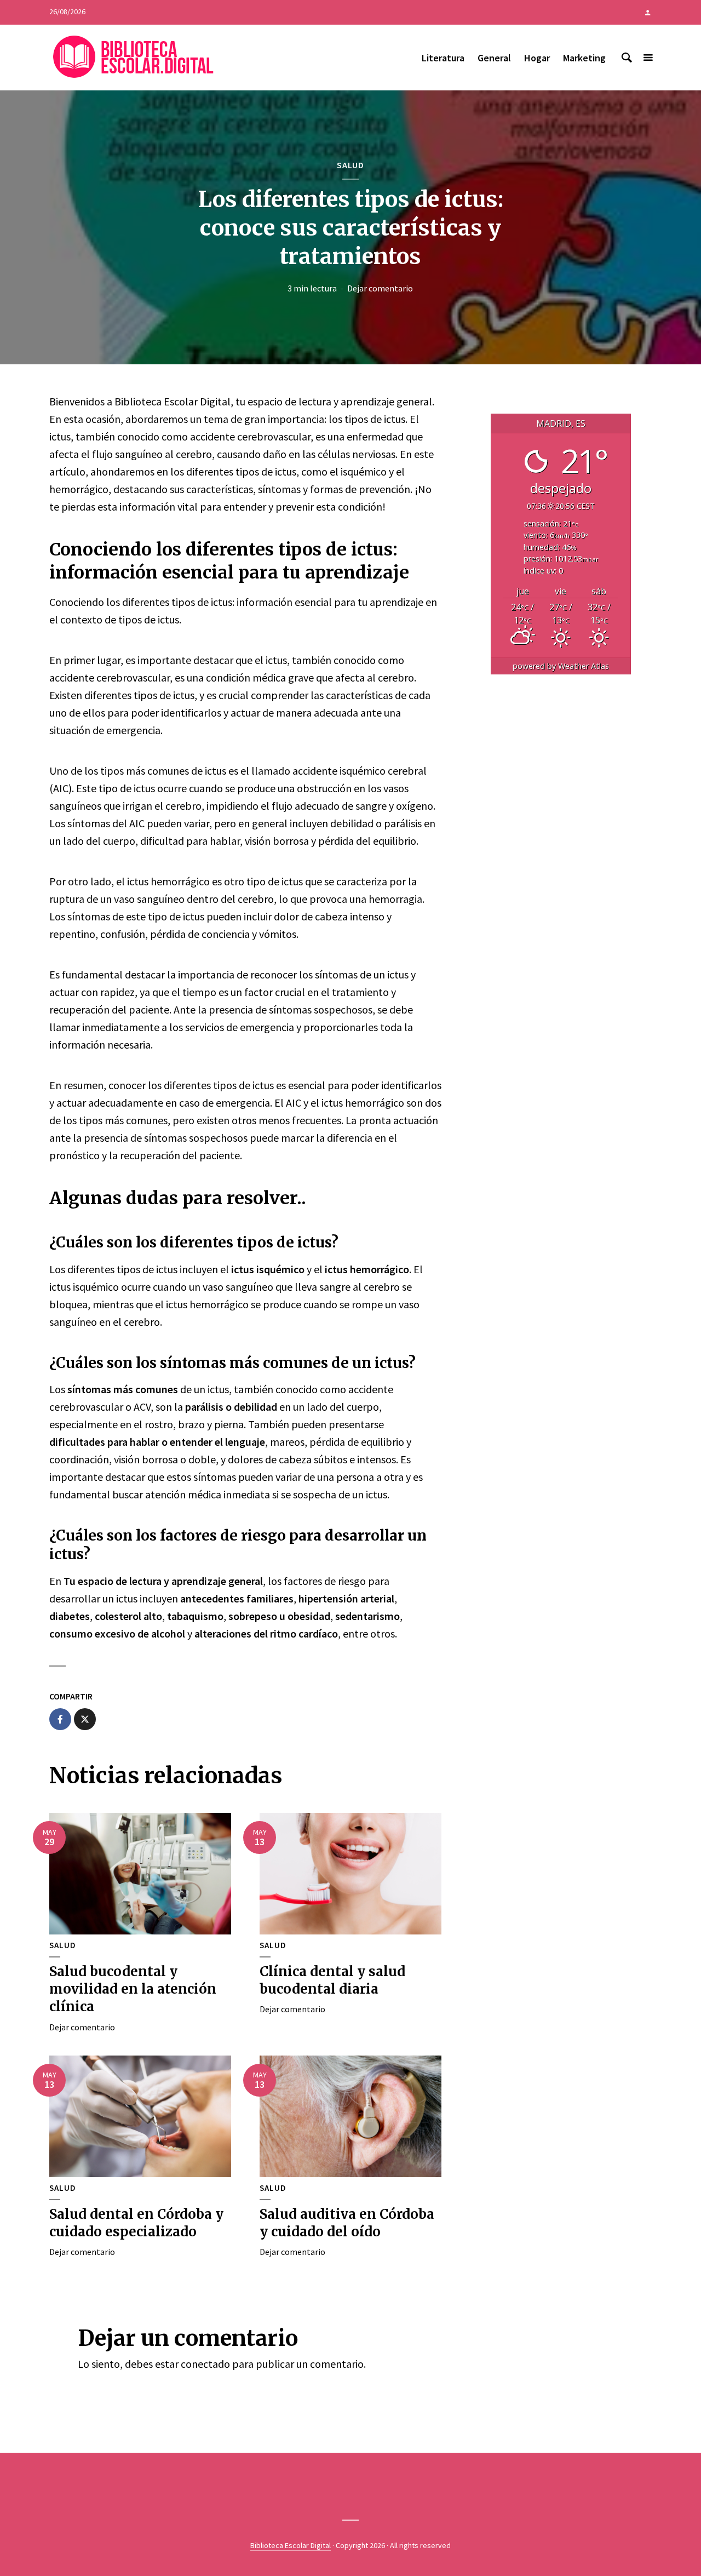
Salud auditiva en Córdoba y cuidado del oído (347, 2223)
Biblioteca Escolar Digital (291, 2545)
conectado (205, 2364)
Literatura (443, 58)
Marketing (584, 58)
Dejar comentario (380, 288)
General (494, 58)
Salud (350, 165)
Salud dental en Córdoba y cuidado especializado (136, 2223)
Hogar (537, 58)
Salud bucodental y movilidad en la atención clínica (133, 1989)
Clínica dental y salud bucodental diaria (332, 1980)
